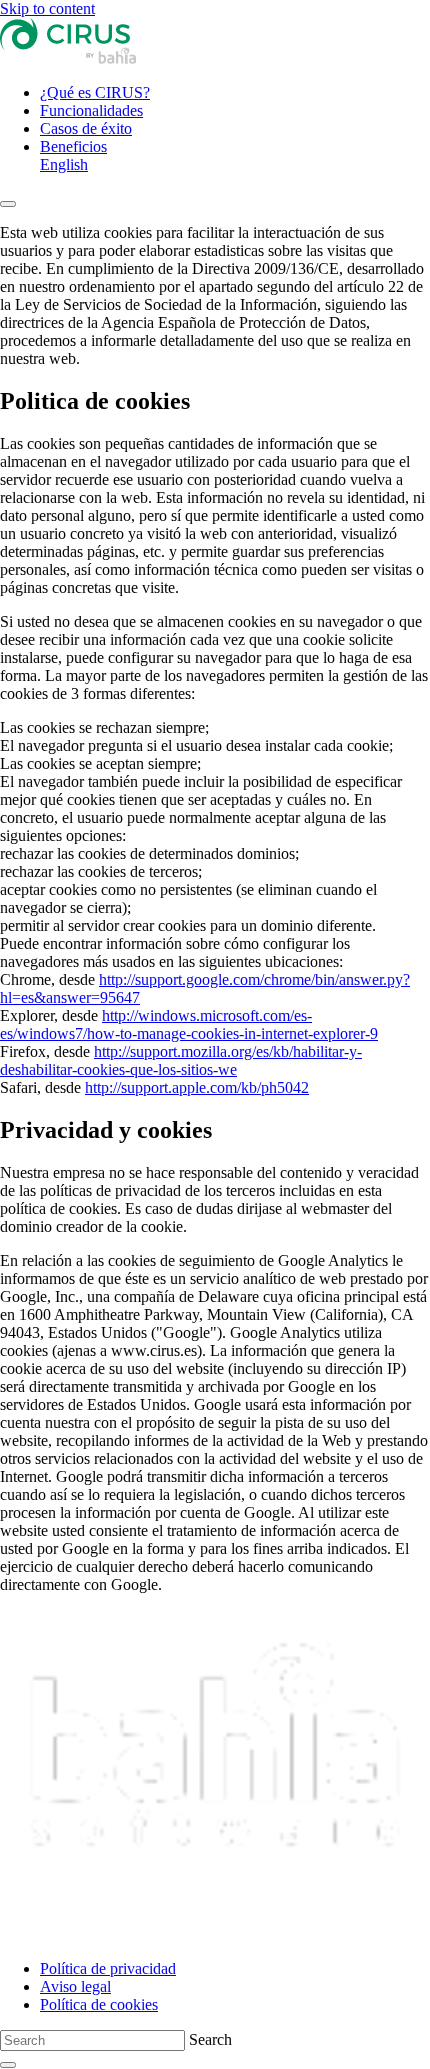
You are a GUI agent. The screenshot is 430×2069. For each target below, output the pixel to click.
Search (210, 2039)
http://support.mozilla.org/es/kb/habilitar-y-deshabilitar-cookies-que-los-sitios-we (181, 1060)
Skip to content (47, 8)
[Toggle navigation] (8, 204)
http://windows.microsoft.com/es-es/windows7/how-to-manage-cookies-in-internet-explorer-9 (189, 1024)
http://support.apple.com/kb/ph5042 (197, 1087)
